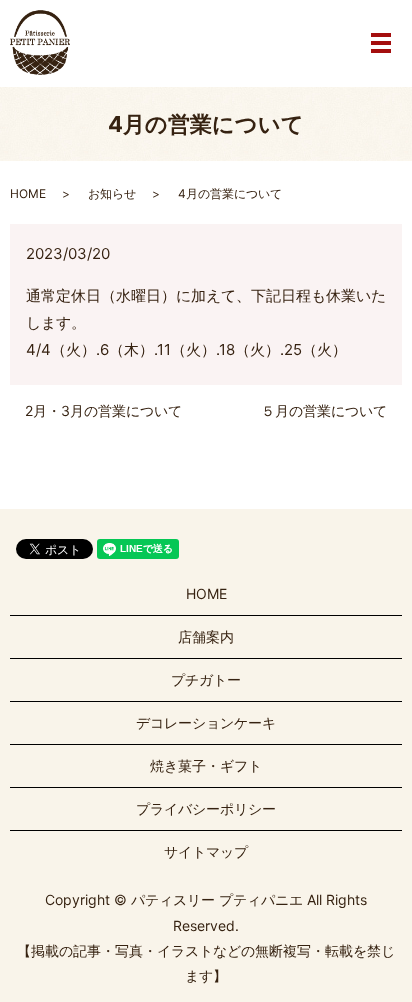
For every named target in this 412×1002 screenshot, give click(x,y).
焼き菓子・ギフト (206, 765)
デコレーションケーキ (206, 722)
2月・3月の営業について (103, 410)
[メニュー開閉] (381, 43)
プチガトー (206, 679)
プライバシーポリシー (206, 808)
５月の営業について (324, 410)
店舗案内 (206, 636)
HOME (28, 193)
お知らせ (112, 193)
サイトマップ (206, 851)
